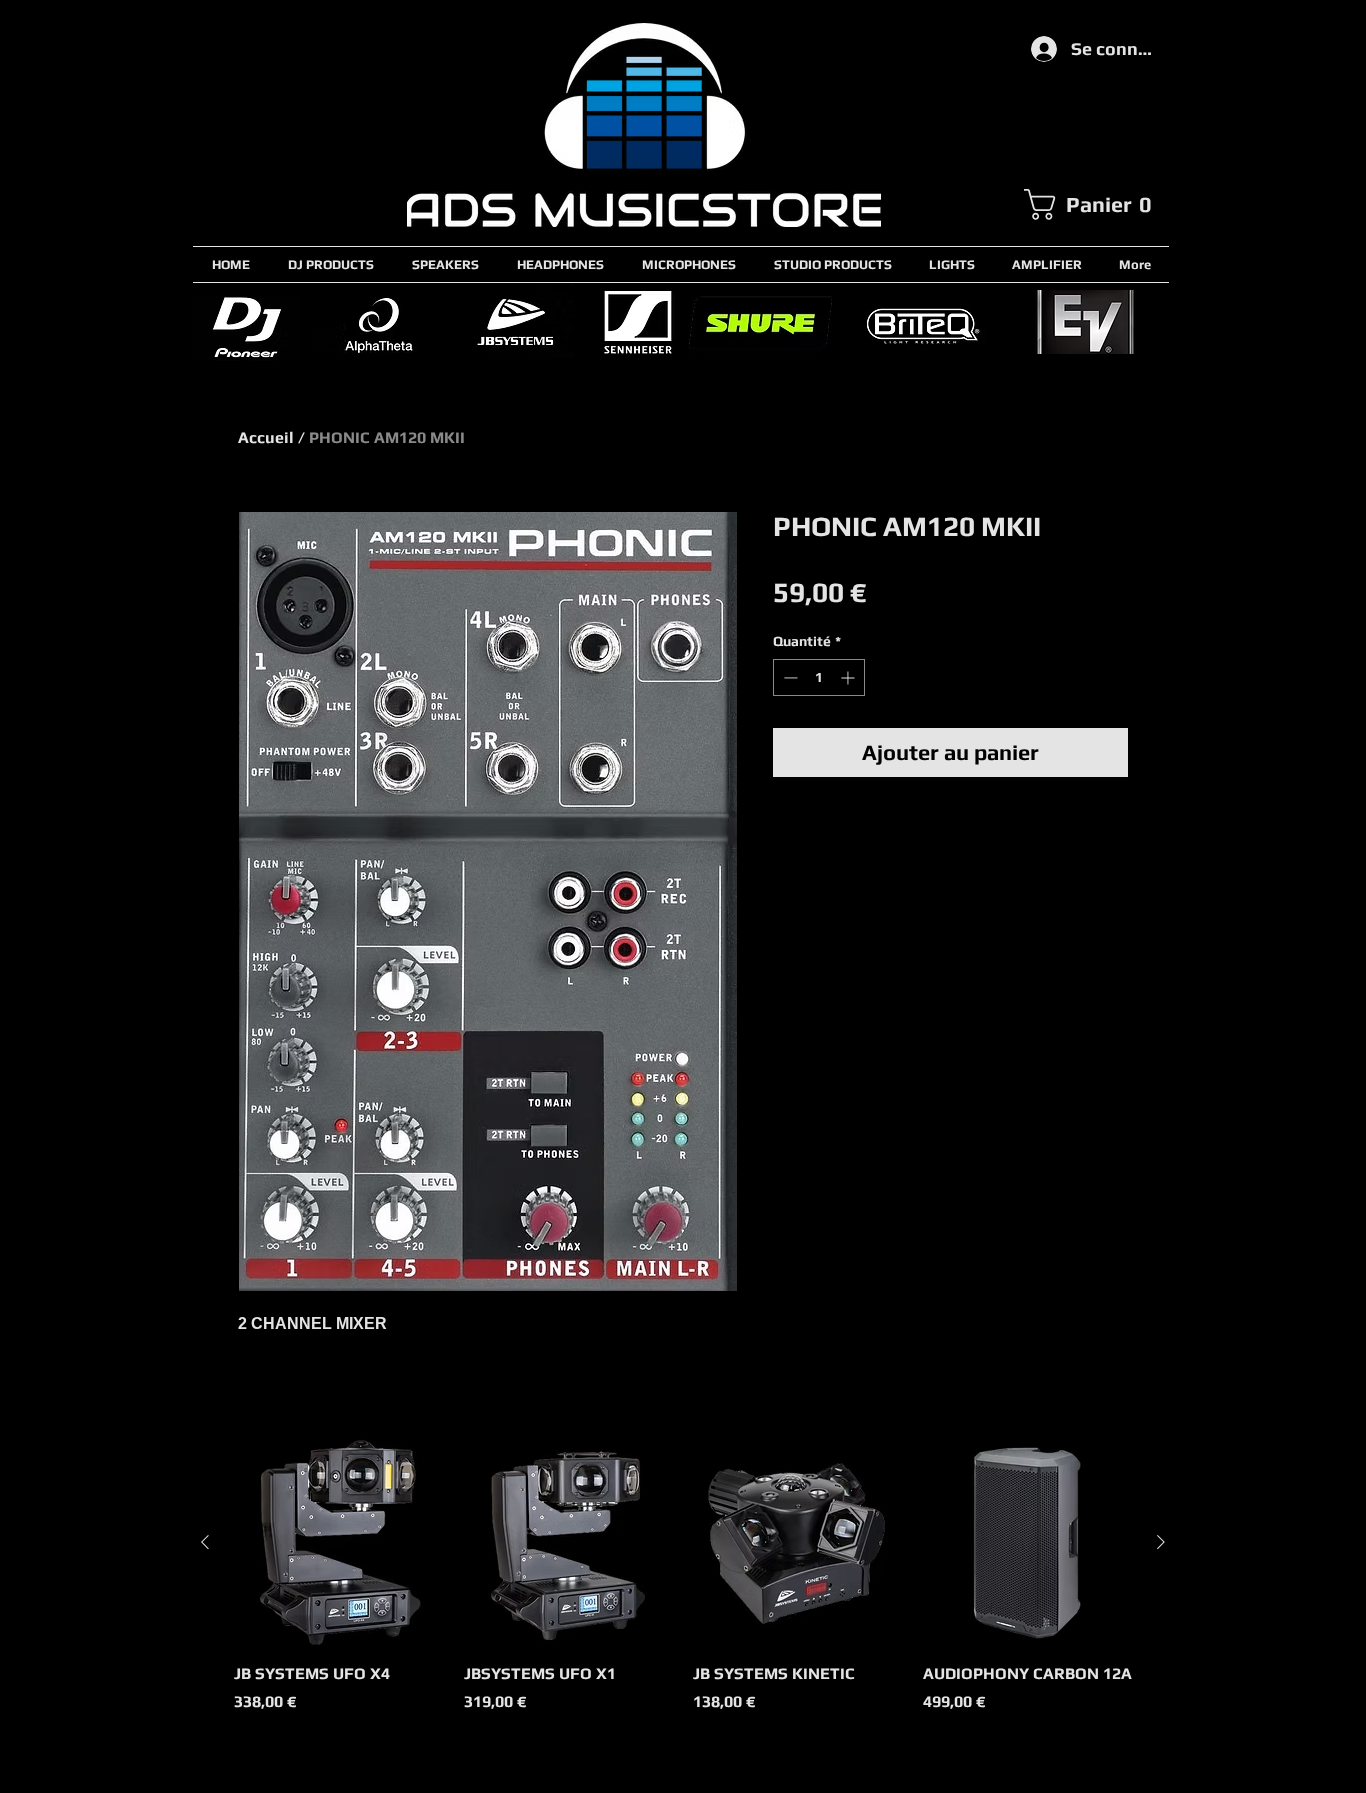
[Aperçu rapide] (339, 1543)
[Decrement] (788, 677)
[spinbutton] (819, 677)
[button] (1096, 204)
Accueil (266, 437)
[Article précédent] (205, 1542)
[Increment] (849, 677)
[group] (683, 1587)
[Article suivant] (1161, 1542)
